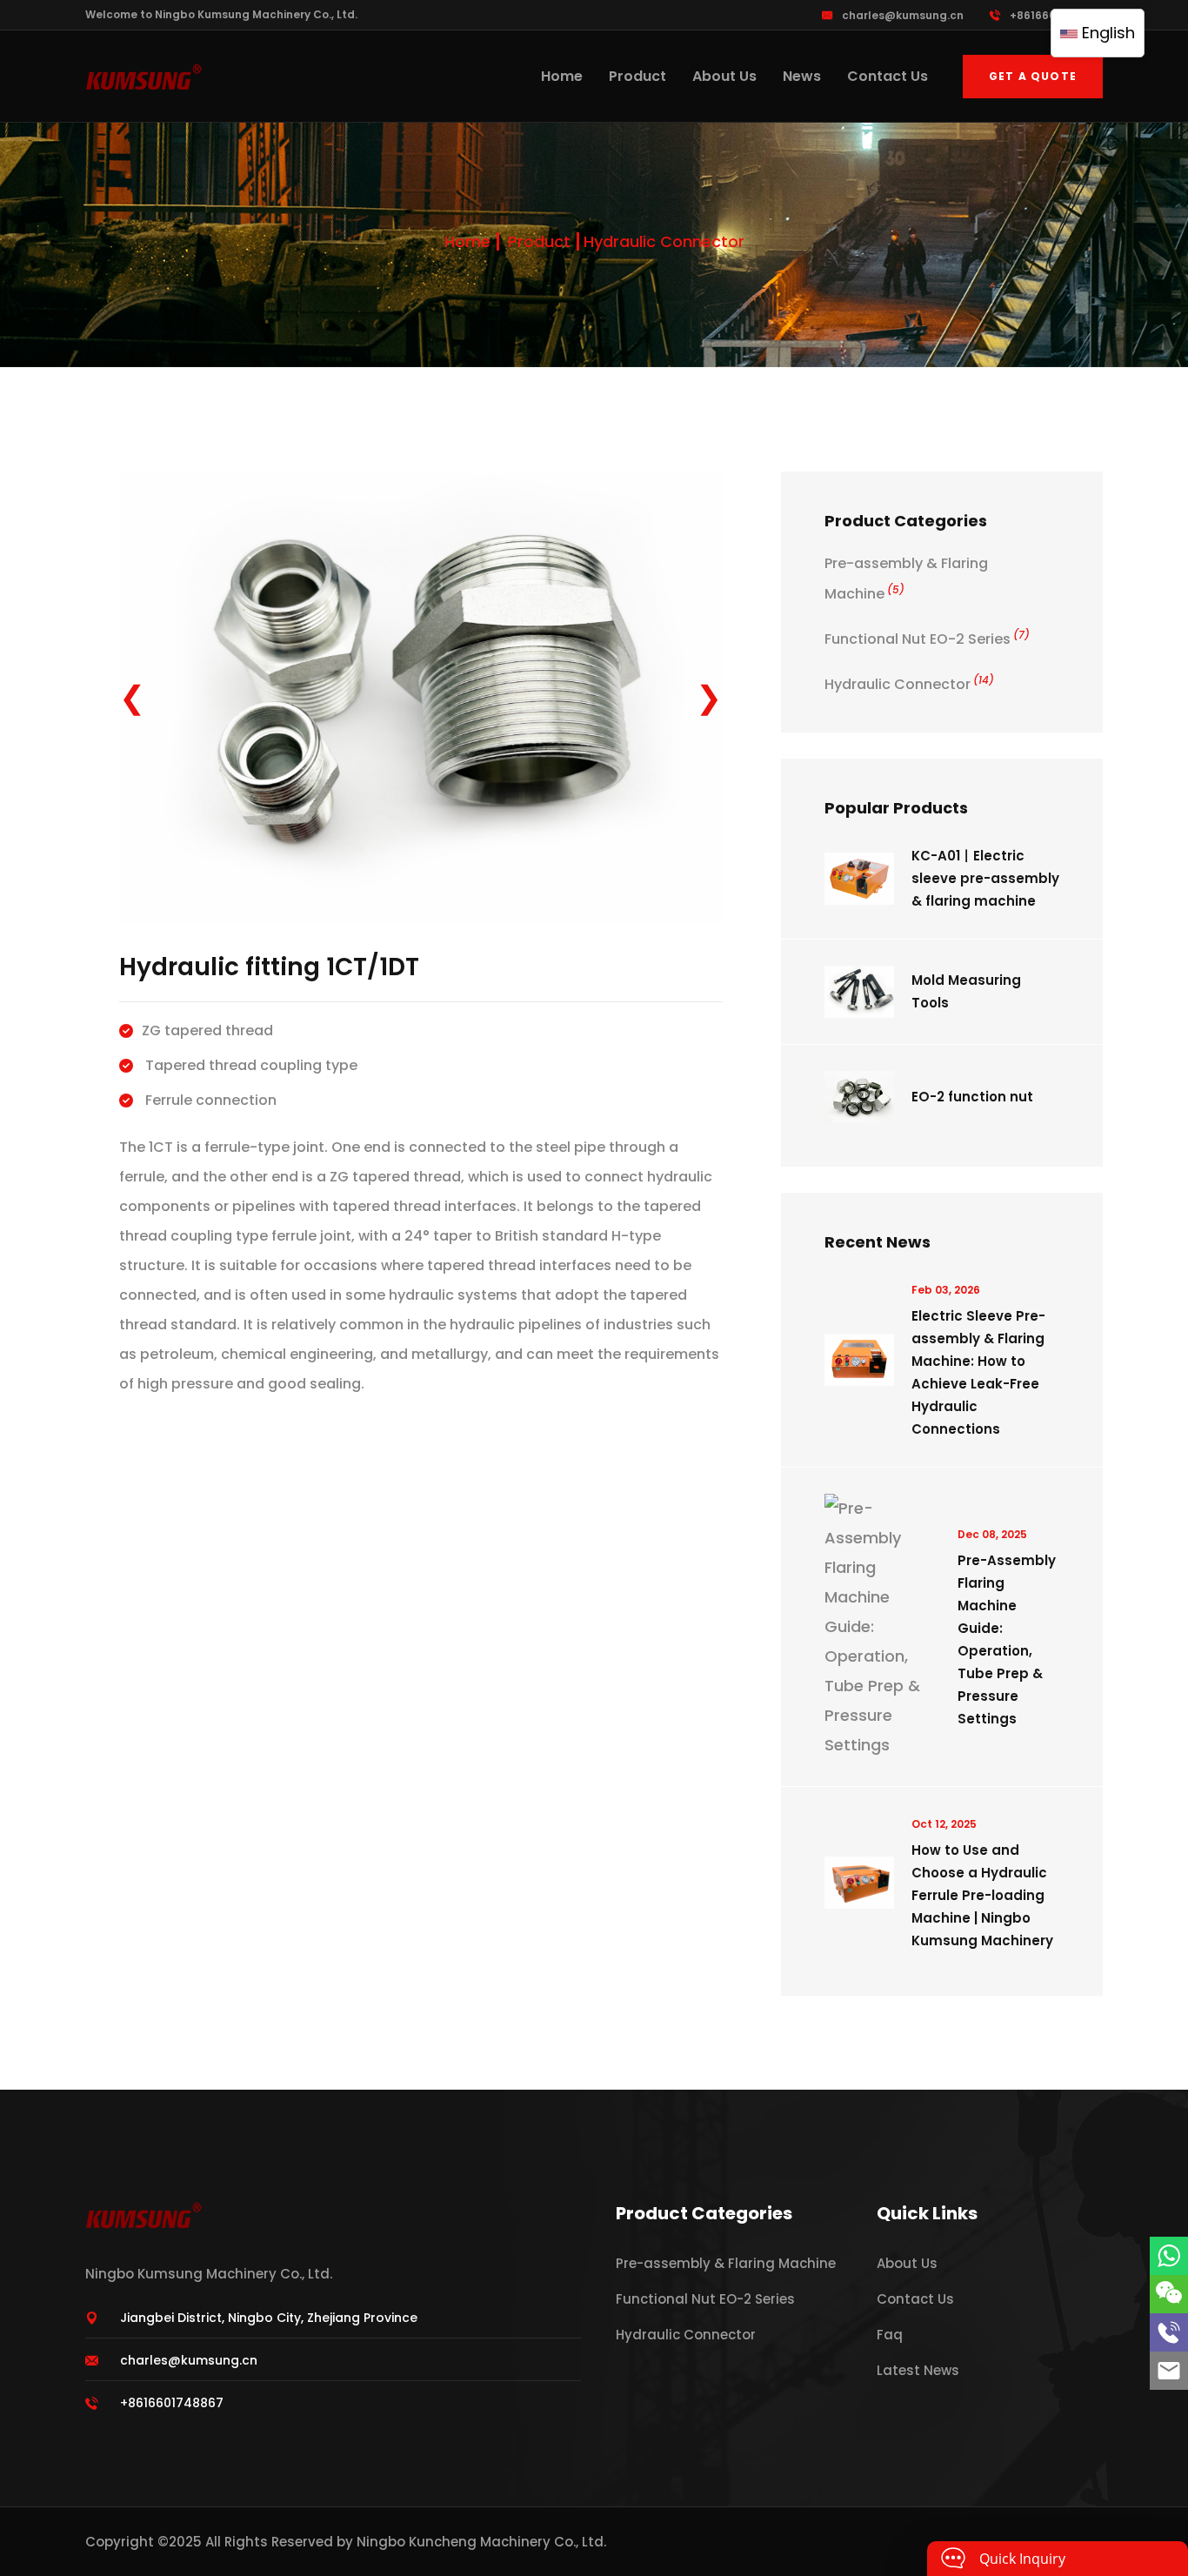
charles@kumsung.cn (903, 15)
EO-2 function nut (972, 1097)
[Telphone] (1169, 2332)
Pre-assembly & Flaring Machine (726, 2263)
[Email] (1169, 2371)
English (1106, 33)
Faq (890, 2335)
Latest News (918, 2370)
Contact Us (888, 76)
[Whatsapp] (1169, 2256)
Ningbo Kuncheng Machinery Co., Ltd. (481, 2542)
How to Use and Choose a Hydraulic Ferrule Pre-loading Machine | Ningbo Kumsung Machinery (982, 1895)
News (802, 76)
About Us (724, 76)
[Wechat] (1169, 2294)
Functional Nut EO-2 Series (927, 639)
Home (562, 76)
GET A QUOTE (1033, 76)
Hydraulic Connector (664, 241)
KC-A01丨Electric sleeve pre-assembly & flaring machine (985, 878)
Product (637, 76)
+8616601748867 (1056, 15)
